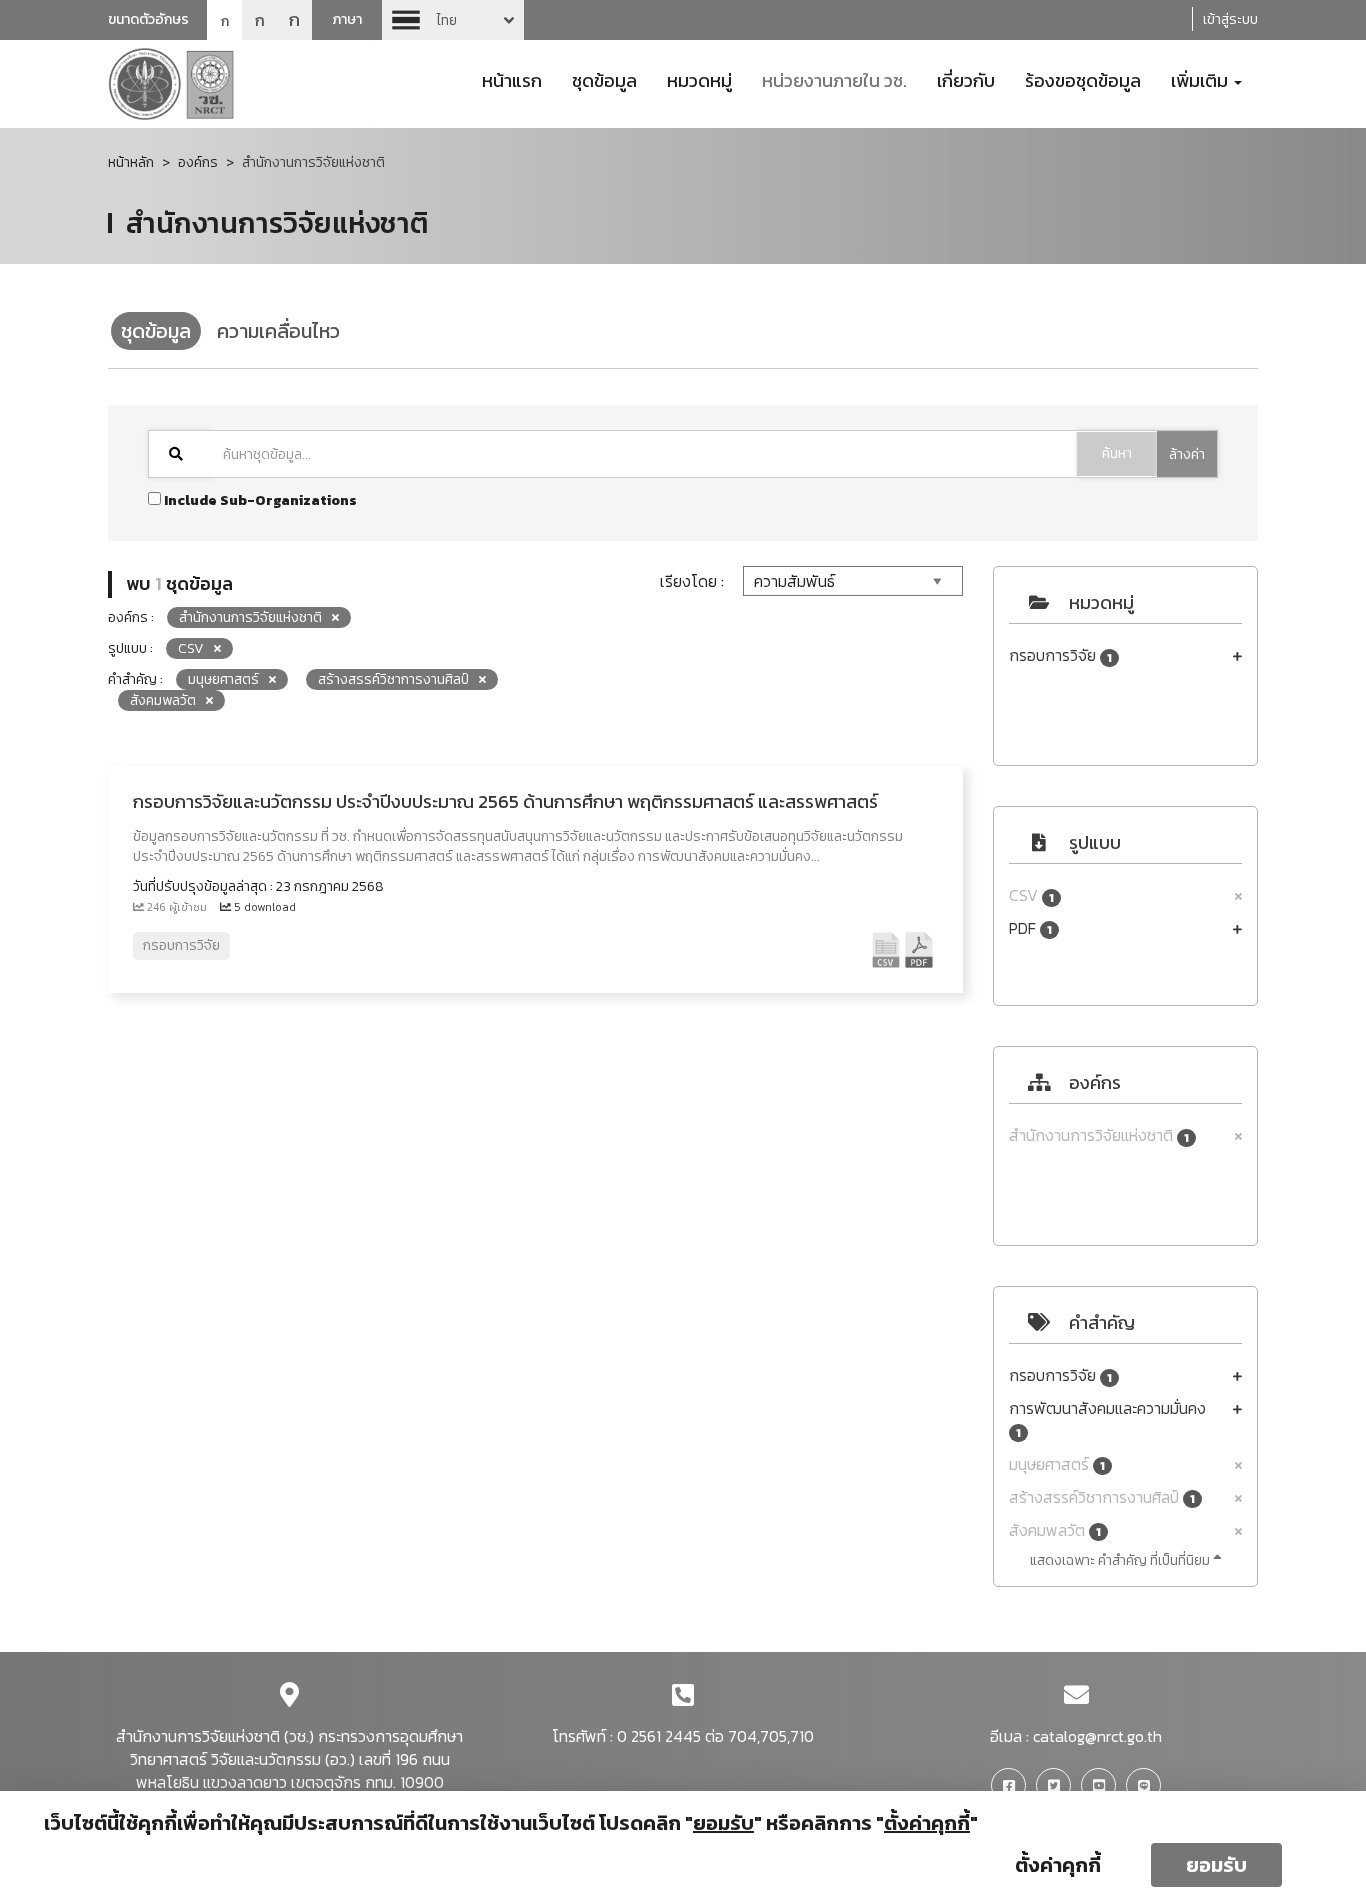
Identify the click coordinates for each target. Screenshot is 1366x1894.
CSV (1031, 895)
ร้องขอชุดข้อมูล (1083, 79)
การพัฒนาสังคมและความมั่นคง (1107, 1419)
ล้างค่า (1187, 454)
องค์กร (198, 162)
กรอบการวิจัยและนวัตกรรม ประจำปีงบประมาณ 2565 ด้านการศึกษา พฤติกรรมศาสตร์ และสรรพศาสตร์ (505, 801)
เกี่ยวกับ (966, 79)
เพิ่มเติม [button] (1201, 79)
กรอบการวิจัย (1060, 655)
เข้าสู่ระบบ (1230, 19)
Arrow (453, 20)
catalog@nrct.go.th (1097, 1736)
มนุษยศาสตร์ (1057, 1464)
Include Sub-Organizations (259, 500)
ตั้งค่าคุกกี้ (1058, 1865)
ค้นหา (1117, 453)
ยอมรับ (1216, 1865)
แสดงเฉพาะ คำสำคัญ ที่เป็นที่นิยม (1121, 1560)
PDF (1030, 928)
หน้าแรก (512, 79)
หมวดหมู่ (699, 79)
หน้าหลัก (131, 162)
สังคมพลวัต (1055, 1530)
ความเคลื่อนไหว (278, 331)
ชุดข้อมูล (604, 79)
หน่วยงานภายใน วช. (834, 79)
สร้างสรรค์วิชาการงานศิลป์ (1102, 1497)
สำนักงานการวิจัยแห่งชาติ (1099, 1135)
